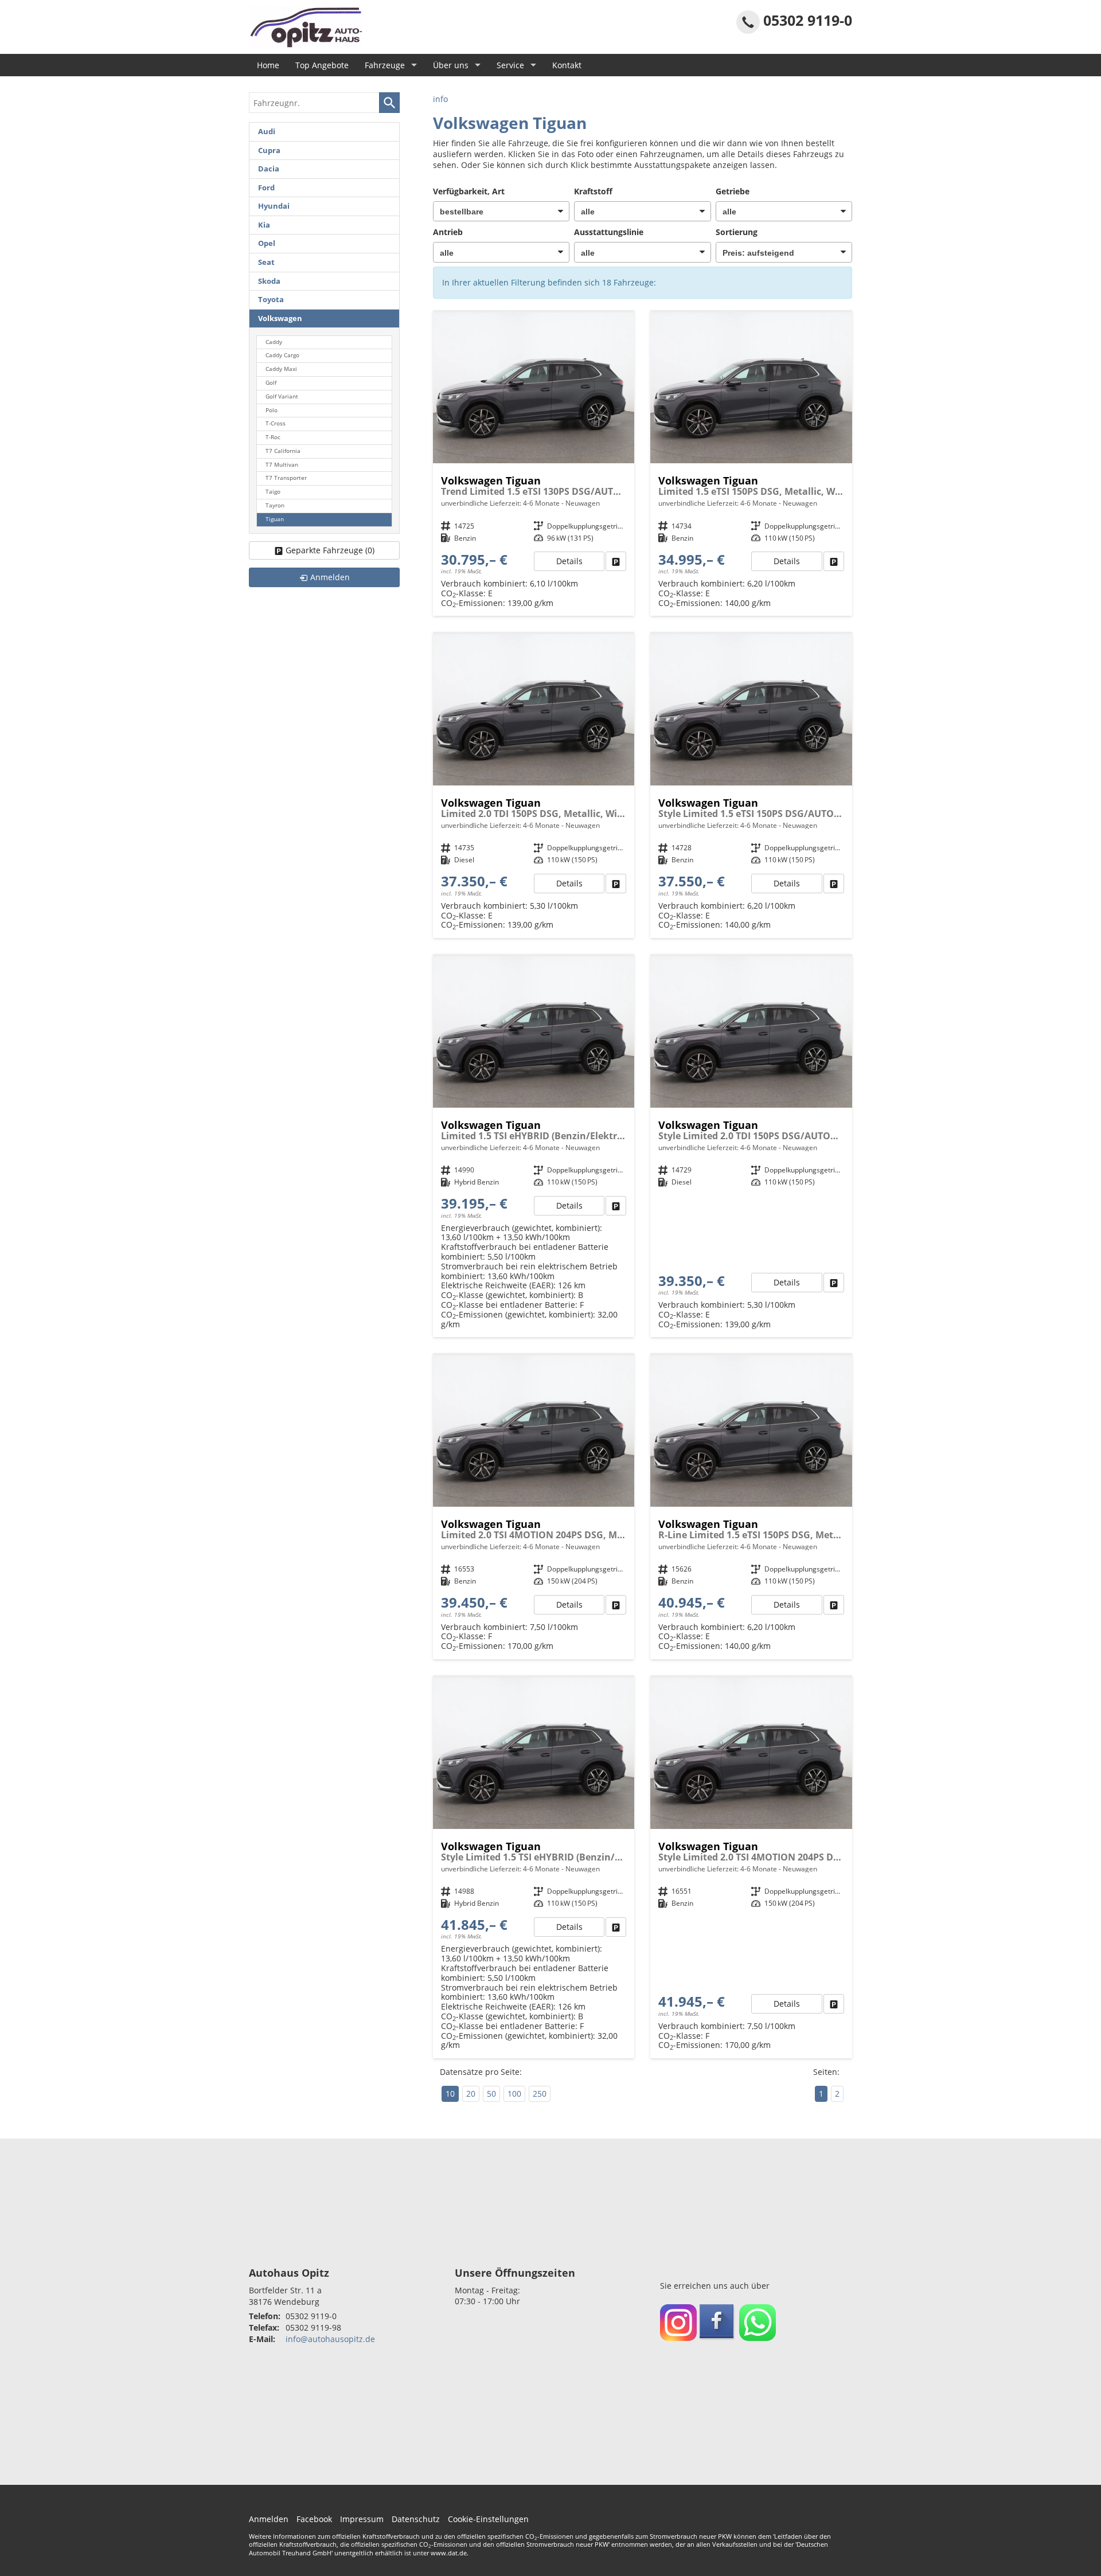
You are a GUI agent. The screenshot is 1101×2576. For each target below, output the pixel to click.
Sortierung (737, 232)
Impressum (362, 2519)
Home (268, 65)
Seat (266, 262)
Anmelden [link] (330, 577)
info (440, 99)
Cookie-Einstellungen (488, 2519)
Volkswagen (280, 318)
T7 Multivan (282, 465)
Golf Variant (282, 396)
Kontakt (567, 65)
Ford (266, 188)
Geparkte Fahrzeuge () (330, 550)
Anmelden (269, 2519)
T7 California (283, 451)
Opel (267, 243)
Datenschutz (416, 2519)
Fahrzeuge (385, 65)
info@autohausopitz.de (330, 2339)
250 (540, 2094)
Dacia (269, 169)
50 (491, 2094)
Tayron (275, 505)
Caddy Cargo (282, 355)
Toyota (271, 300)
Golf (271, 383)
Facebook (314, 2519)
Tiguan (275, 519)
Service (510, 65)
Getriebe (733, 191)
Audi (267, 132)
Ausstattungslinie (609, 232)
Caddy (274, 342)
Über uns (451, 65)
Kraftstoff (593, 191)
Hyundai (274, 206)
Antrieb (448, 232)
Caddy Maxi (281, 369)
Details (569, 561)
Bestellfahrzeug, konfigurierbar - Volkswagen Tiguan (534, 464)
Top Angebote (322, 65)
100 (514, 2094)
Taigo (273, 492)
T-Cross (276, 423)
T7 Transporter (286, 478)
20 (471, 2094)
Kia (264, 225)
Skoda (269, 281)
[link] (616, 561)
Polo (272, 410)
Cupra (269, 151)
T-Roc (273, 437)
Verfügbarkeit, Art (469, 191)
